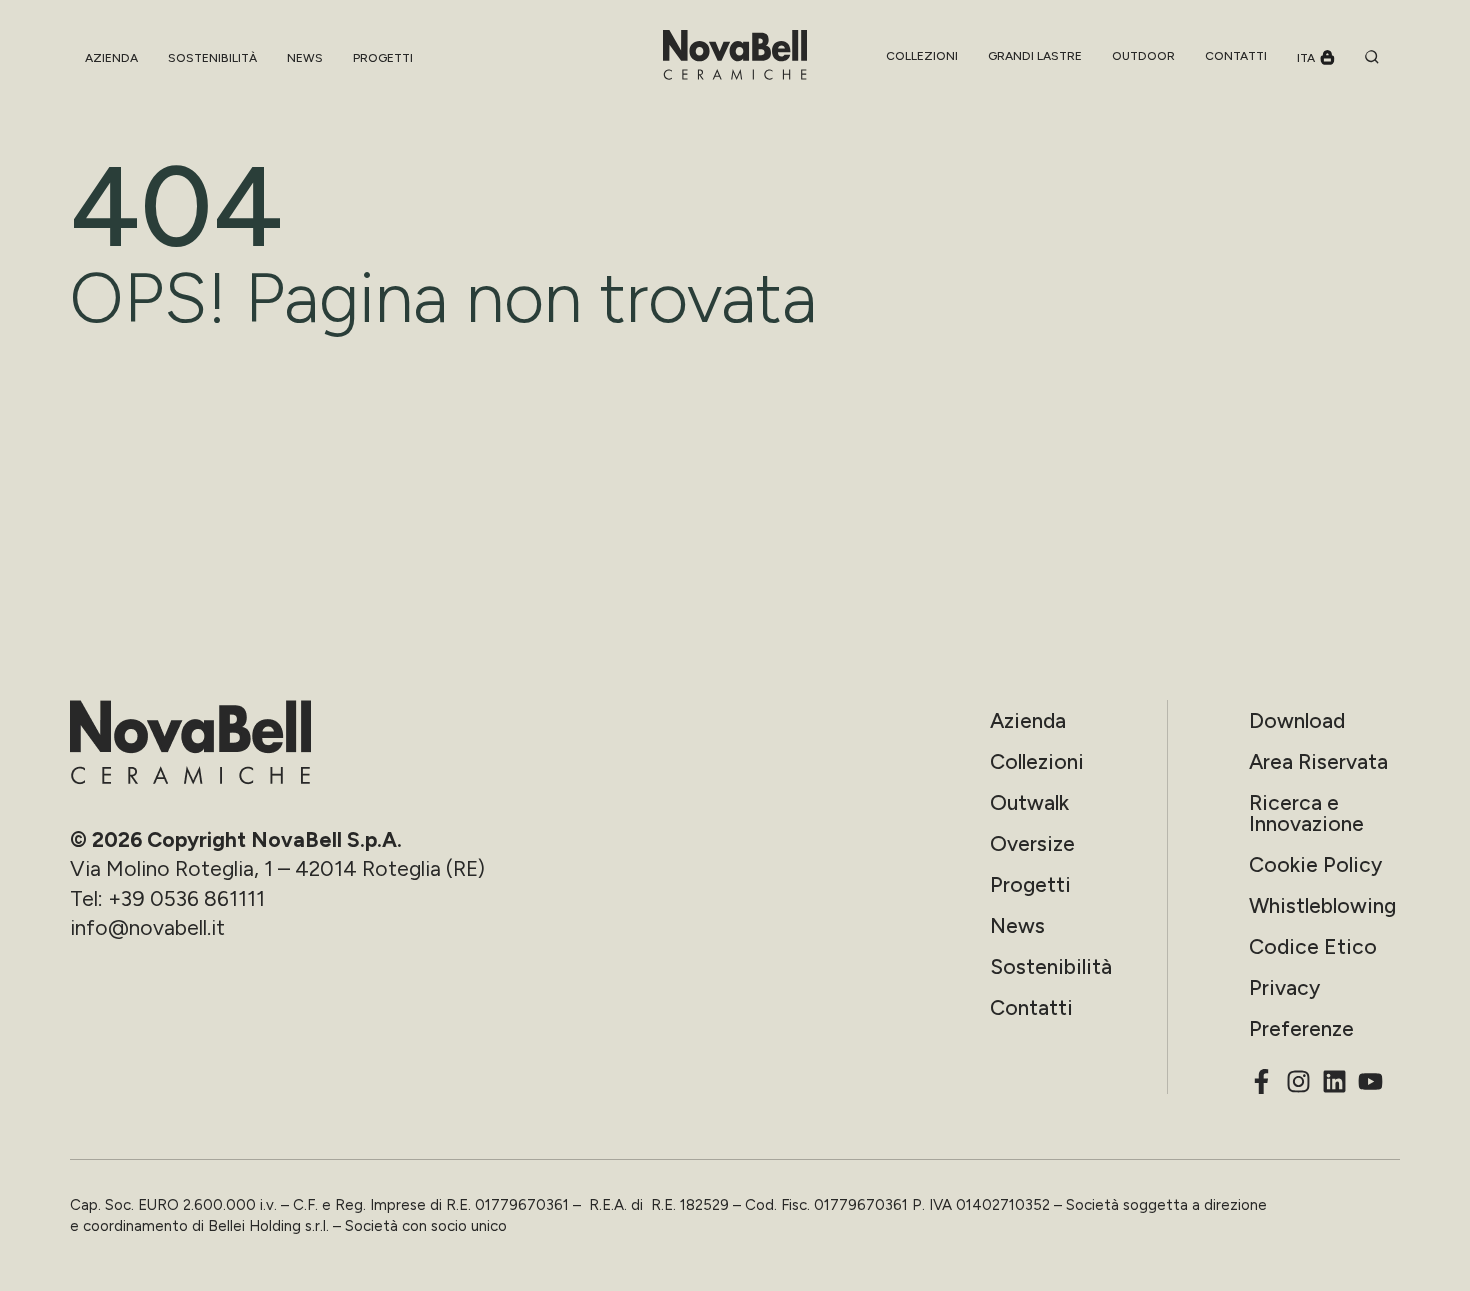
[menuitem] (922, 56)
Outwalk (1029, 802)
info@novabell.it (147, 927)
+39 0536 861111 (186, 898)
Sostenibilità (1051, 966)
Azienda (1028, 720)
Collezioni (1037, 761)
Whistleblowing (1322, 905)
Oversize (1032, 843)
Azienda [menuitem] (111, 58)
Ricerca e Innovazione (1306, 813)
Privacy (1284, 987)
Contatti (1031, 1007)
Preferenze (1301, 1028)
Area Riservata (1318, 761)
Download (1297, 720)
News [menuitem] (305, 58)
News (1017, 925)
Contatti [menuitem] (1236, 56)
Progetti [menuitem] (383, 58)
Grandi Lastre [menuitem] (1035, 56)
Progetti (1030, 884)
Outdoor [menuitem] (1143, 56)
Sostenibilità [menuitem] (212, 58)
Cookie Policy (1315, 864)
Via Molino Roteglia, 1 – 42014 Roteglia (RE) (277, 868)
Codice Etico (1313, 946)
